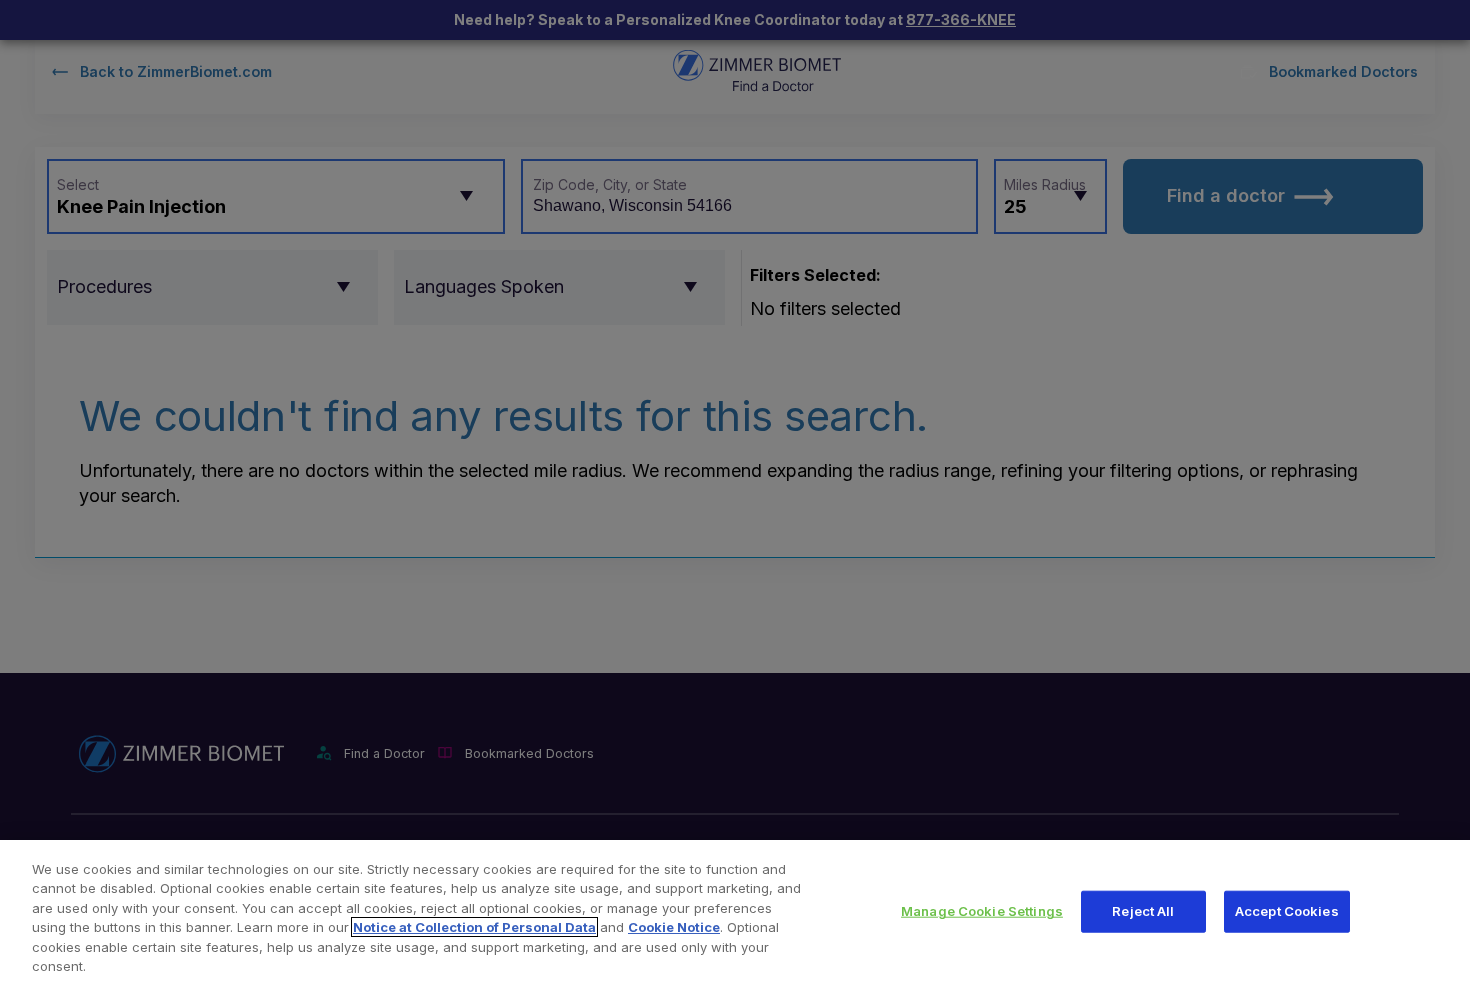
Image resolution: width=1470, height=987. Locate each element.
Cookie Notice (674, 927)
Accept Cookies (1287, 911)
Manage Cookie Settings (982, 911)
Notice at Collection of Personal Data (474, 927)
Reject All (1143, 911)
